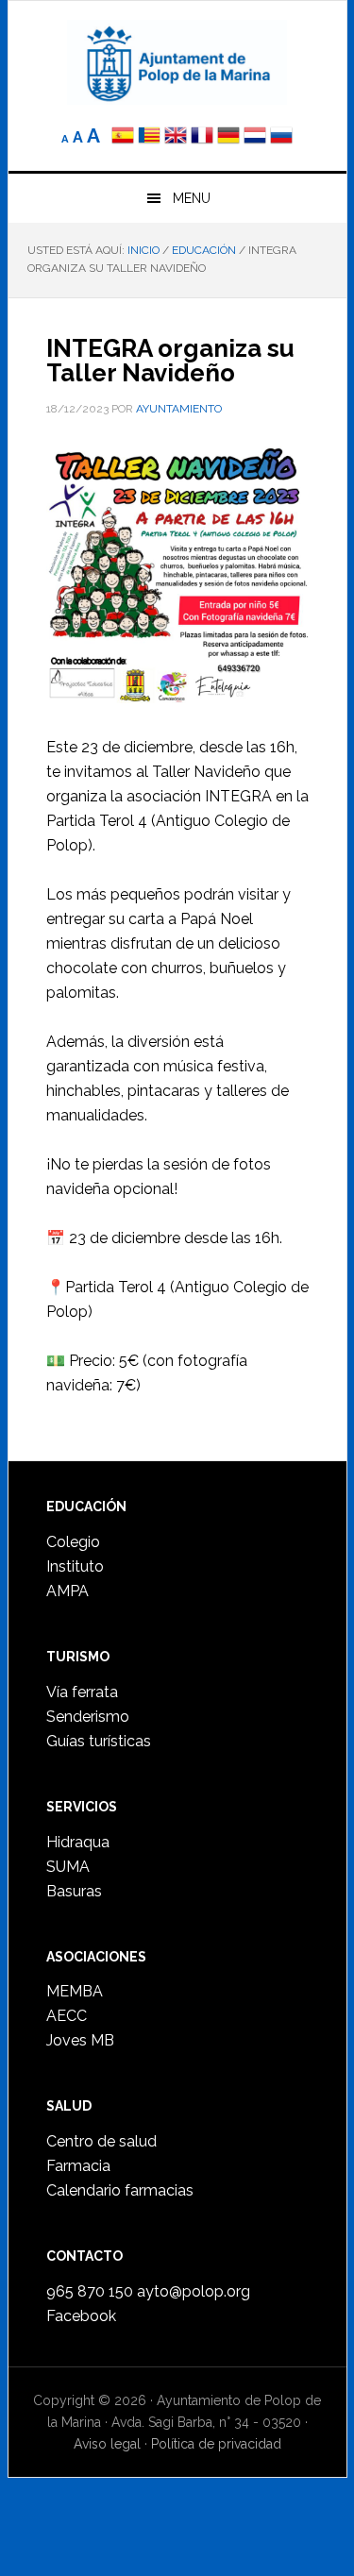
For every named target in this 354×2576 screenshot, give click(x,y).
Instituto (75, 1566)
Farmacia (78, 2166)
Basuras (74, 1891)
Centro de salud (101, 2141)
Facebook (81, 2316)
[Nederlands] (257, 137)
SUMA (68, 1867)
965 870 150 (90, 2291)
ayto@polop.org (194, 2291)
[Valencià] (149, 137)
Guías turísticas (99, 1741)
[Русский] (281, 137)
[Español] (123, 137)
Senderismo (88, 1717)
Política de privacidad (216, 2444)
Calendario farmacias (120, 2190)
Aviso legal (107, 2444)
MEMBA (75, 1991)
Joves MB (80, 2040)
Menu (192, 198)
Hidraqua (78, 1842)
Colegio (73, 1542)
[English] (176, 137)
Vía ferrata (82, 1692)
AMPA (67, 1591)
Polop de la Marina (177, 62)
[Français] (202, 137)
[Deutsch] (228, 137)
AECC (67, 2016)
